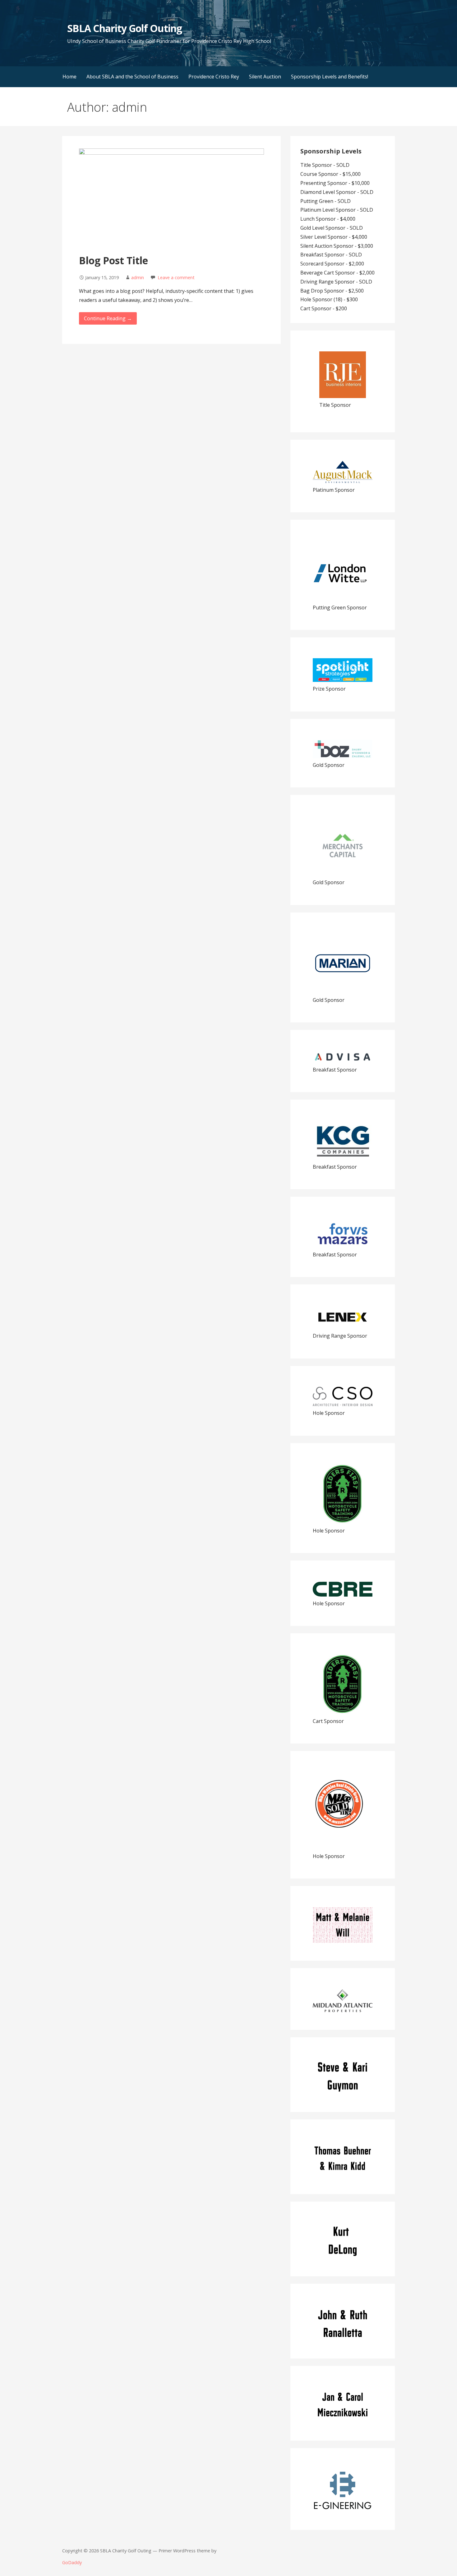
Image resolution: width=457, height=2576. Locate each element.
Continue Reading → (108, 318)
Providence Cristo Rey (214, 77)
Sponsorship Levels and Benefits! (330, 77)
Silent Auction (265, 77)
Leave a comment (176, 277)
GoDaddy (72, 2562)
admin (138, 277)
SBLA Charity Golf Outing (125, 28)
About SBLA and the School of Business (132, 77)
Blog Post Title (113, 260)
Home (69, 77)
